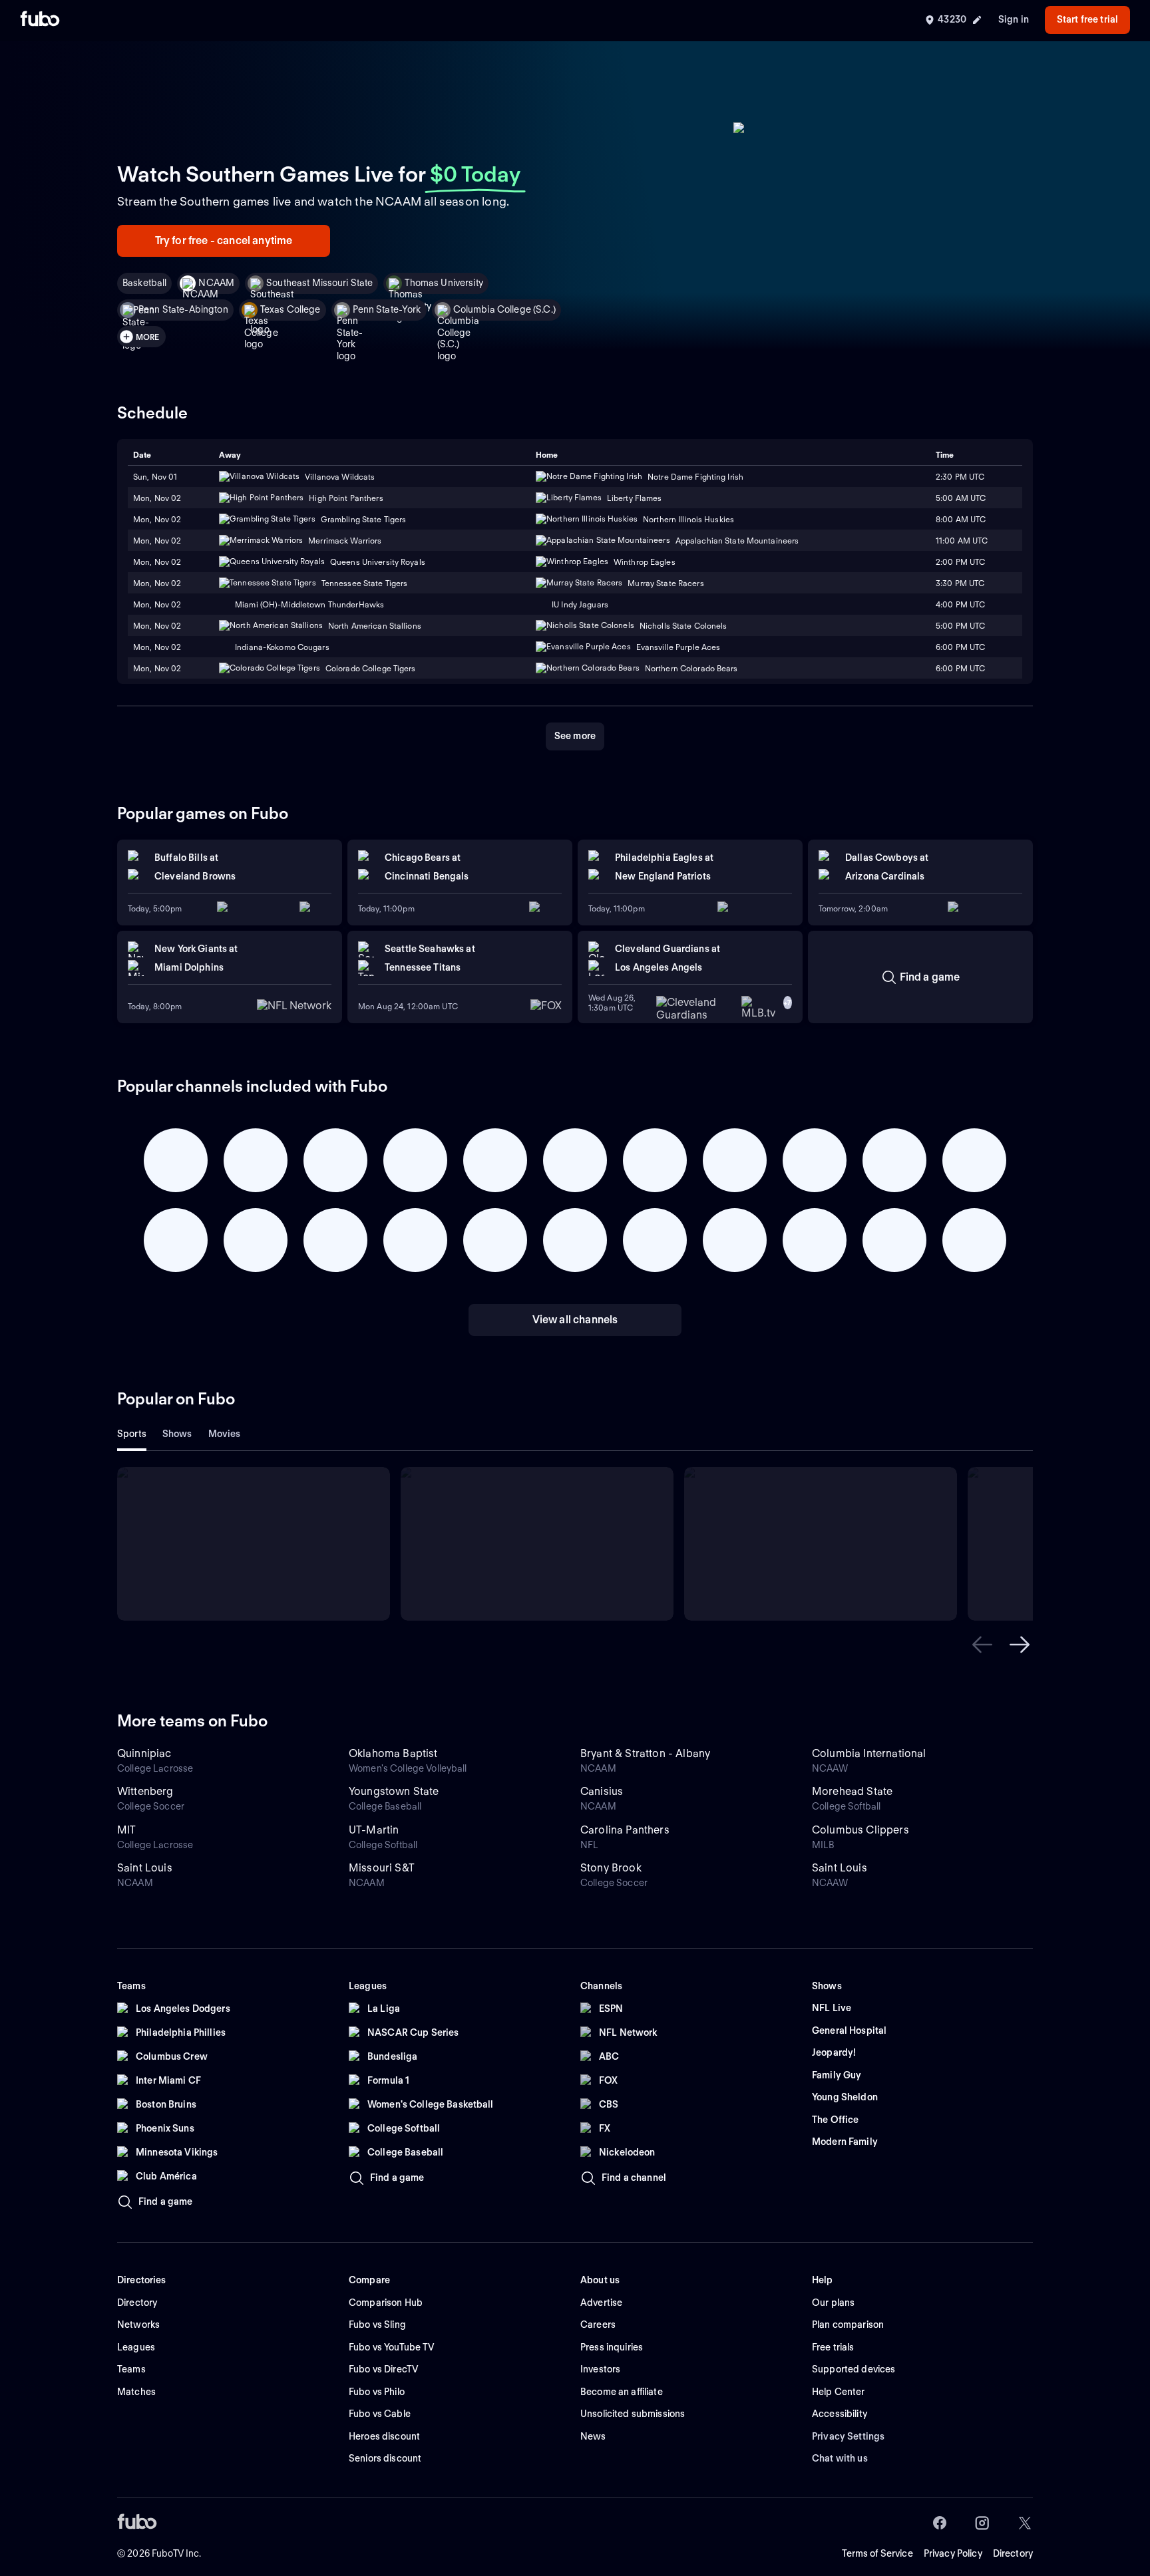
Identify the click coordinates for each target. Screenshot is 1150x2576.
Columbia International (869, 1753)
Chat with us (840, 2458)
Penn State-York (387, 309)
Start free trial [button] (1087, 19)
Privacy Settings (848, 2436)
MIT (126, 1830)
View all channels (575, 1320)
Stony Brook (611, 1868)
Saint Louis (145, 1868)
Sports (132, 1434)
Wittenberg (145, 1791)
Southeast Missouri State (319, 283)
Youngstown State (394, 1791)
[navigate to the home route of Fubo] (40, 20)
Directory (1013, 2553)
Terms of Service (877, 2553)
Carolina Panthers (625, 1830)
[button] (982, 1645)
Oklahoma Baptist (393, 1753)
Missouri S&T (382, 1868)
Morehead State (852, 1791)
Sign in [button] (1014, 19)
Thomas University (444, 283)
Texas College (290, 309)
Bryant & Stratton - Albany (645, 1753)
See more (575, 736)
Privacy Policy (953, 2553)
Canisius (602, 1791)
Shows (177, 1434)
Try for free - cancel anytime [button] (224, 241)
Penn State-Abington (183, 309)
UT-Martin (374, 1830)
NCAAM (216, 283)
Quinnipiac (144, 1753)
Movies (225, 1434)
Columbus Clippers (861, 1830)
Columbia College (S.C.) (504, 309)
